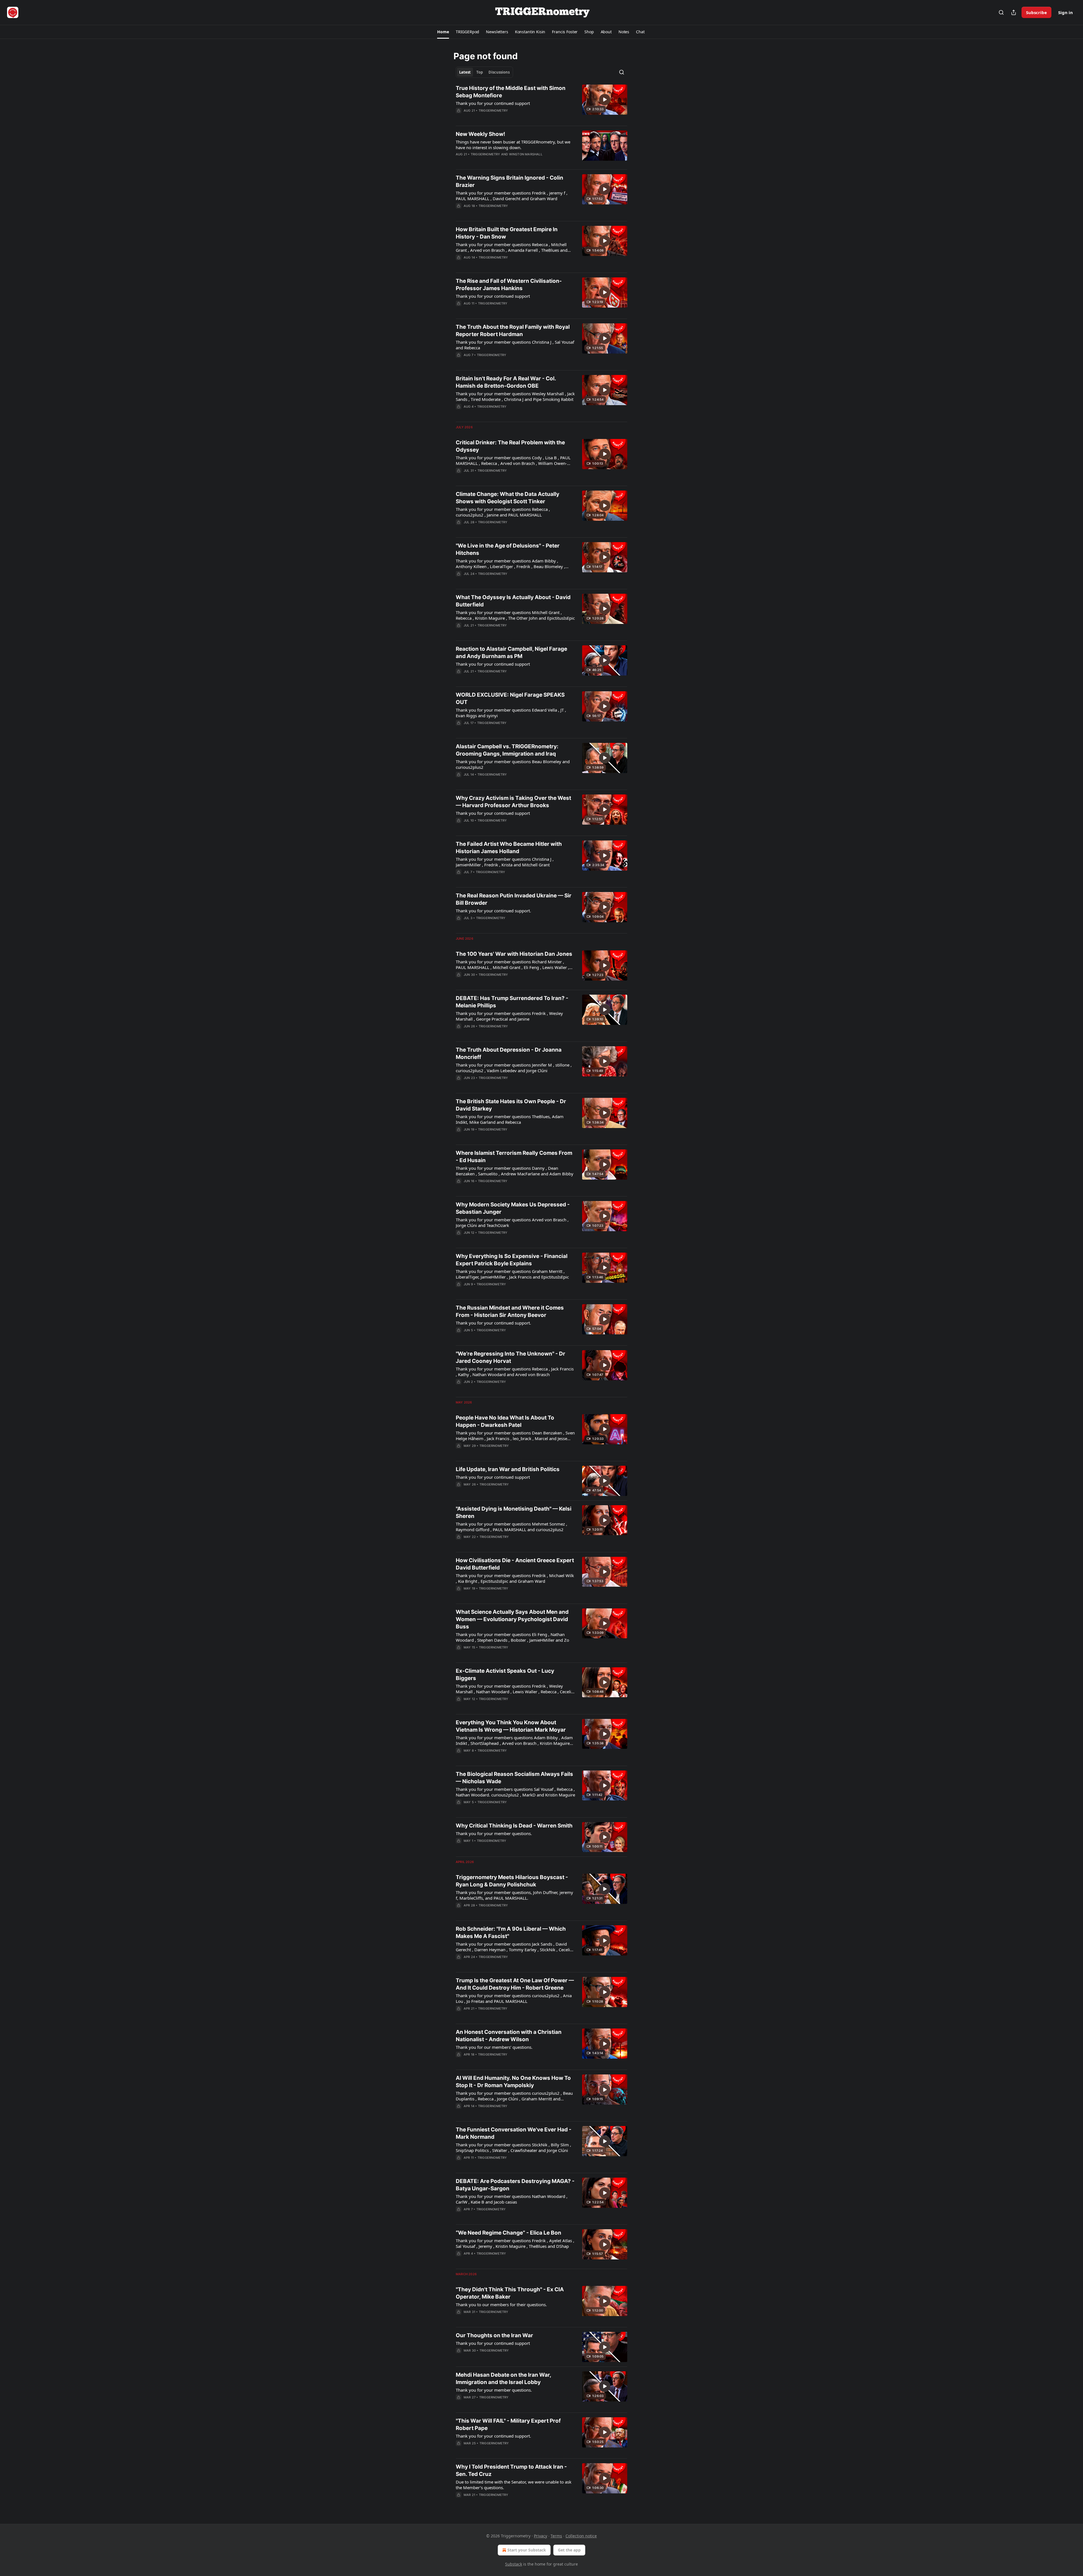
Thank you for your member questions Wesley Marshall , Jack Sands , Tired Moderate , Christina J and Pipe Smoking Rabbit (515, 396)
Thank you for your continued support (493, 103)
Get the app (569, 2550)
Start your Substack (527, 2550)
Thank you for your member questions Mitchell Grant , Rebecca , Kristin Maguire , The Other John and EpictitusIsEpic (515, 615)
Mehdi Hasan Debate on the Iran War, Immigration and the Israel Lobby (503, 2379)
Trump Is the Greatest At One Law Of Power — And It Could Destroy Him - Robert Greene (515, 1984)
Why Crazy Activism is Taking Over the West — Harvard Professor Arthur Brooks (513, 802)
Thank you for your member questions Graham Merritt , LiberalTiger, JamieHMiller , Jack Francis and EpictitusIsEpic (512, 1274)
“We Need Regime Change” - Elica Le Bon (509, 2233)
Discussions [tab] (499, 72)
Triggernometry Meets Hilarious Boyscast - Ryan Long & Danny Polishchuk (512, 1881)
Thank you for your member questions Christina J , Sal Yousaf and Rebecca (515, 345)
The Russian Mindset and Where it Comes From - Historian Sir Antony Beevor (510, 1311)
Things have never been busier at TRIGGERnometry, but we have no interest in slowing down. (513, 145)
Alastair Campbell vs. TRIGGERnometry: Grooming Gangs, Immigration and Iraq (507, 750)
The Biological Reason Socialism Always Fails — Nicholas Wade (514, 1778)
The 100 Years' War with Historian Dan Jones (514, 954)
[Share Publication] (1014, 12)
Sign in (1066, 12)
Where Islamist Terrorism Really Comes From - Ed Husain (514, 1157)
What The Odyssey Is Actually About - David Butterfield (513, 601)
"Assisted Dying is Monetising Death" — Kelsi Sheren (514, 1512)
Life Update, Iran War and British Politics (508, 1469)
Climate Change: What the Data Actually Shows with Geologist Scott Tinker (508, 498)
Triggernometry (493, 111)
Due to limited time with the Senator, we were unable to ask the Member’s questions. (514, 2485)
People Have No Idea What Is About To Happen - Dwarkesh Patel (505, 1421)
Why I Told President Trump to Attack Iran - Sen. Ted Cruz (511, 2470)
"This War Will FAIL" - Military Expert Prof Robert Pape (508, 2424)
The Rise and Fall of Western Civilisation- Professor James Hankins (509, 285)
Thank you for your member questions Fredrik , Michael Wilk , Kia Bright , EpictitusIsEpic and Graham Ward (515, 1578)
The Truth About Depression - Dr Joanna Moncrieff (509, 1053)
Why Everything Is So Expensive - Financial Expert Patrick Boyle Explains (512, 1260)
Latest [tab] (465, 72)
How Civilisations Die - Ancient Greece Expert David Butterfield (515, 1564)
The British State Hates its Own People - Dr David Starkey (511, 1105)
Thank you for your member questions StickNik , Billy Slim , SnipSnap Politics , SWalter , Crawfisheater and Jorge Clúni (513, 2147)
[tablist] (484, 72)
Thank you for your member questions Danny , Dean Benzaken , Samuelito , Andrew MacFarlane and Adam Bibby (515, 1171)
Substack (514, 2564)
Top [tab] (480, 72)
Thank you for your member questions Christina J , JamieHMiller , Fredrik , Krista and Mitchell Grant (505, 862)
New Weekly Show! (480, 134)
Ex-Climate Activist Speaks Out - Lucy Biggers (505, 1675)
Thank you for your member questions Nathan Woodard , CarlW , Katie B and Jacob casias (512, 2199)
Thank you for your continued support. (493, 911)
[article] (541, 103)
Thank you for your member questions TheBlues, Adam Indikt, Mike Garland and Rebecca (510, 1119)
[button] (443, 32)
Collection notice (581, 2536)
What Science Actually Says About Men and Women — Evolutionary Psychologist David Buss (512, 1619)
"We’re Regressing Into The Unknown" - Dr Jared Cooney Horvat (510, 1357)
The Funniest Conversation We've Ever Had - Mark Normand (514, 2133)
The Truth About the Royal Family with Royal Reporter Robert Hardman (513, 331)
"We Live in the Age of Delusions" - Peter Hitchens (508, 549)
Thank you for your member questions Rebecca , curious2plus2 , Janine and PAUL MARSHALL (503, 512)
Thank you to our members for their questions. (501, 2305)
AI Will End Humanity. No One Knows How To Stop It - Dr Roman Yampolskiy (513, 2082)
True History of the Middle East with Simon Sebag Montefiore (511, 92)
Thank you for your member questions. (494, 1833)
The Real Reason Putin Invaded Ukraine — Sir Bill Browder (514, 899)
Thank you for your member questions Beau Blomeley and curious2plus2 (513, 764)
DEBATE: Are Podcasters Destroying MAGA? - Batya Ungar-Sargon (515, 2185)
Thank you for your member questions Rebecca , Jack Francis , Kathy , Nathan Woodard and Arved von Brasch (515, 1372)
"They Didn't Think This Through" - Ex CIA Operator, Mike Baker (510, 2293)
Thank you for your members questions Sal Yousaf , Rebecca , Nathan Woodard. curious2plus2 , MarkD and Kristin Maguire (515, 1792)
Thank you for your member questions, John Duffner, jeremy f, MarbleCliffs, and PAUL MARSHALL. (514, 1895)
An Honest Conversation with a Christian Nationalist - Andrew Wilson (509, 2036)
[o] (605, 100)
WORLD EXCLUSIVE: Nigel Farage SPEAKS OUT (510, 698)
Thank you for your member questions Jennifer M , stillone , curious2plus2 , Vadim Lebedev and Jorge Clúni (514, 1068)
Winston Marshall (526, 154)
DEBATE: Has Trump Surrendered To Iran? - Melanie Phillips (512, 1002)
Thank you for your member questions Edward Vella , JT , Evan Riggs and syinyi (511, 713)
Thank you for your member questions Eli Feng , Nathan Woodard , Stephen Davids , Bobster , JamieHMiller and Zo (512, 1637)
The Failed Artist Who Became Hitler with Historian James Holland (509, 848)
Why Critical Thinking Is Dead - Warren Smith (514, 1826)
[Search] (1001, 12)
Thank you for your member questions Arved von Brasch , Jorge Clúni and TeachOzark (512, 1222)
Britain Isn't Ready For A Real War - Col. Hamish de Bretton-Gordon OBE (506, 382)
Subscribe (1036, 12)
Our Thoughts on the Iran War (494, 2335)
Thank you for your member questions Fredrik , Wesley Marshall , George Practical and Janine (509, 1016)
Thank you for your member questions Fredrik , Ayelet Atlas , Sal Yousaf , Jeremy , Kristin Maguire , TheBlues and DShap (515, 2243)
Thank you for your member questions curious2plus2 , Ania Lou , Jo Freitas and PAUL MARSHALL (514, 1998)
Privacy (541, 2536)
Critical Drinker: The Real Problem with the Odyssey (510, 446)
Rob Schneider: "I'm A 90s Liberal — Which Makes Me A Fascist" (511, 1932)
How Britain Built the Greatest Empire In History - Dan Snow (507, 233)
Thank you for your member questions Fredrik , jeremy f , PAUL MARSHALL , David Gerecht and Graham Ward (512, 196)
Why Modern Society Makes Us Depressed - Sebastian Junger (513, 1208)
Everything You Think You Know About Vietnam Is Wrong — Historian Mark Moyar (511, 1726)
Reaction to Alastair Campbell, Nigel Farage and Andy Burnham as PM (511, 653)
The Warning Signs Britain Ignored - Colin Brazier (509, 181)
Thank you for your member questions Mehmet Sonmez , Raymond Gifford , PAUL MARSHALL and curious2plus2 (511, 1527)
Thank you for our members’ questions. (494, 2047)
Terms (556, 2536)
